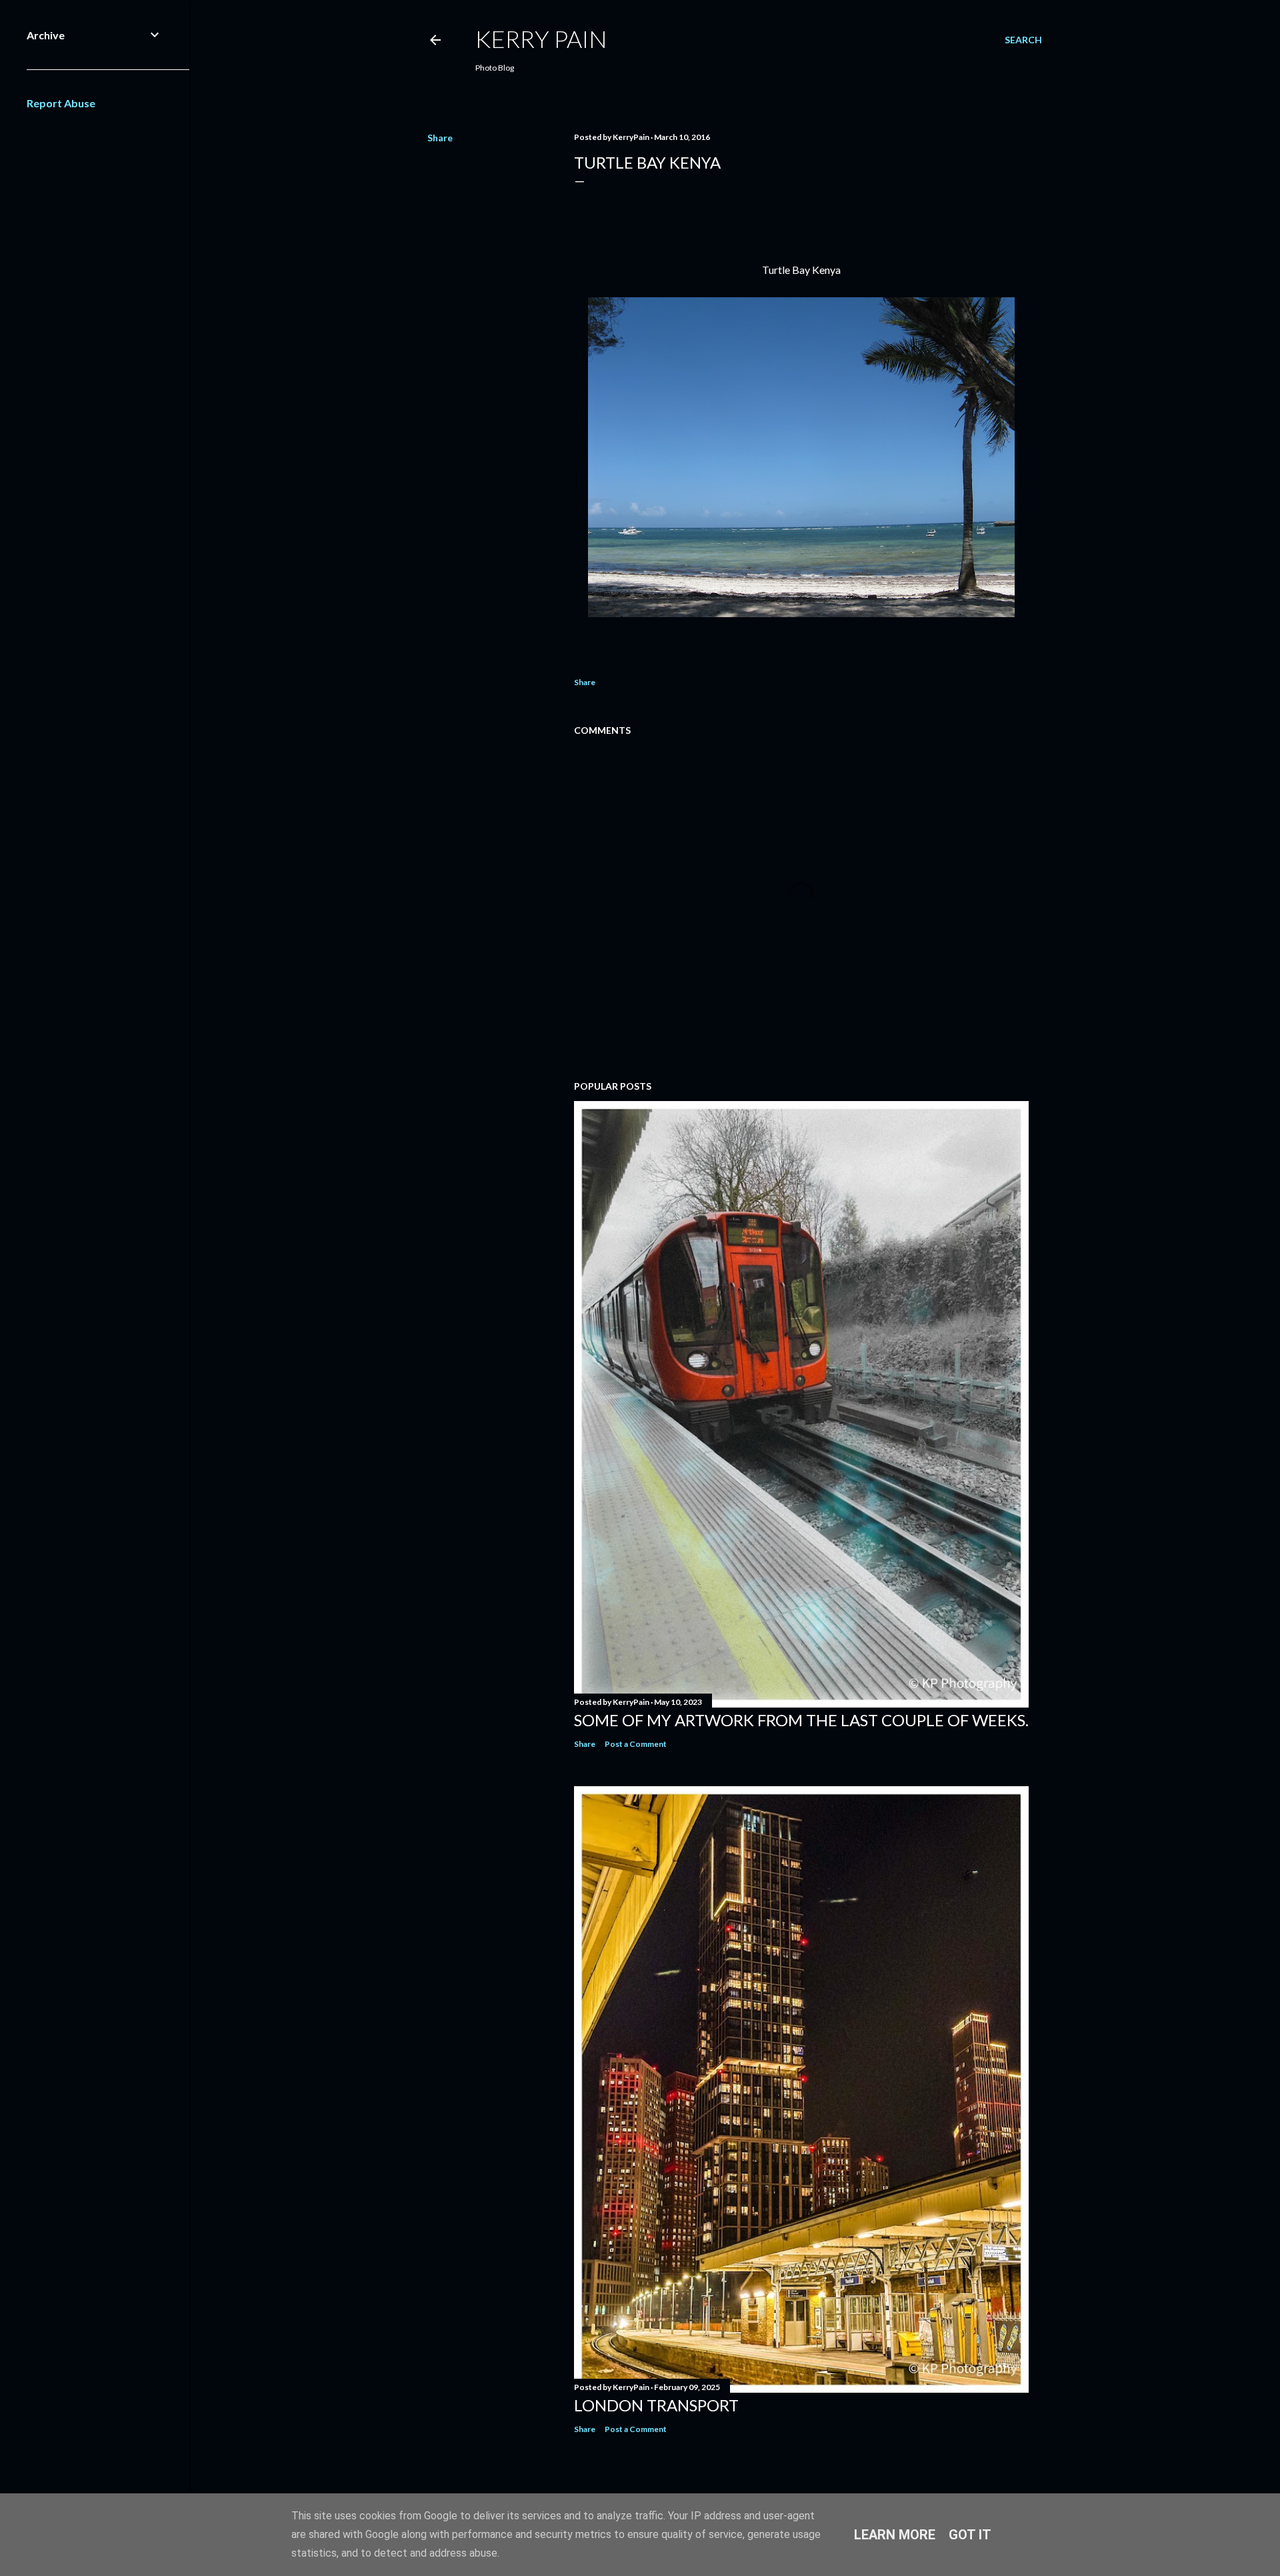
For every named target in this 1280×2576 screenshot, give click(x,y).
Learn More (895, 2535)
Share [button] (440, 138)
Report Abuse (61, 103)
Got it (970, 2535)
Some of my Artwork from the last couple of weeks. (801, 1720)
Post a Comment (636, 1744)
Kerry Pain (541, 39)
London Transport (656, 2405)
